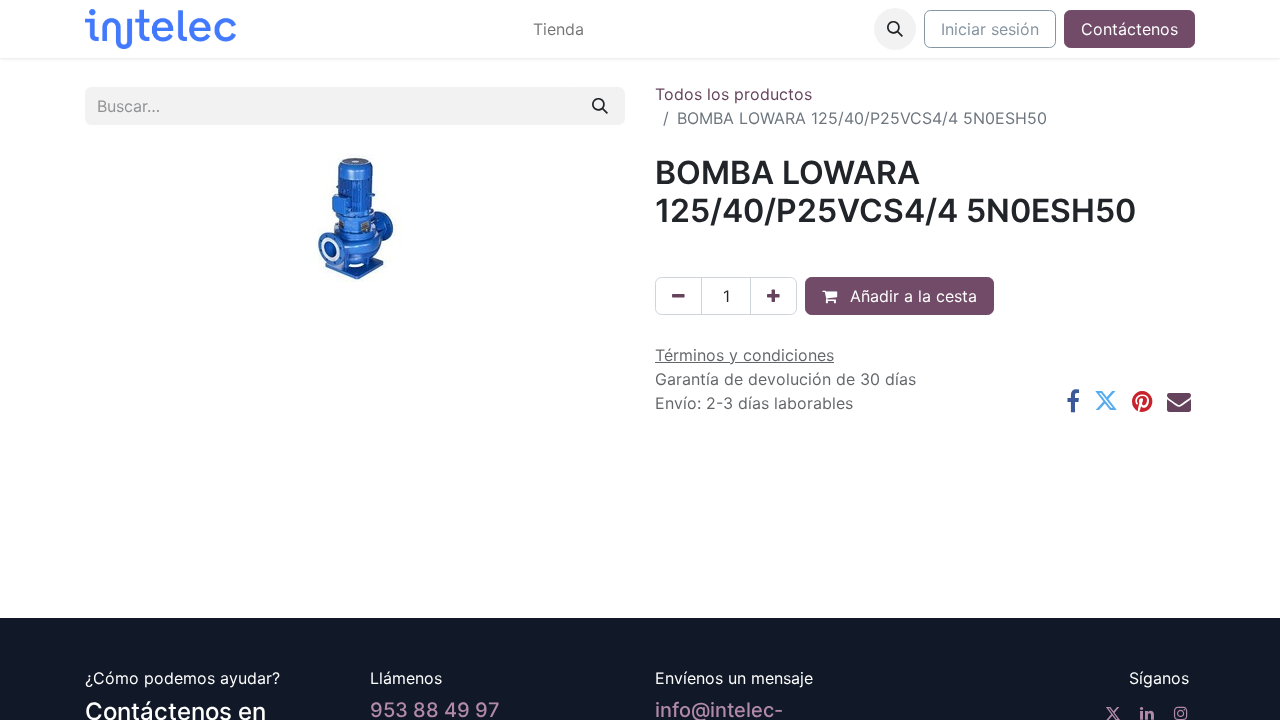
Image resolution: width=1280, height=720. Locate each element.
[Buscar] (600, 106)
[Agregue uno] (773, 296)
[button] (895, 29)
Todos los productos (733, 94)
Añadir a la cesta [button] (911, 296)
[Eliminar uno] (678, 296)
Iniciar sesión (990, 29)
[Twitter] (1106, 401)
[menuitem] (558, 29)
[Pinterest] (1142, 401)
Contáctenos (1129, 29)
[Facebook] (1073, 401)
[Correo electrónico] (1179, 401)
